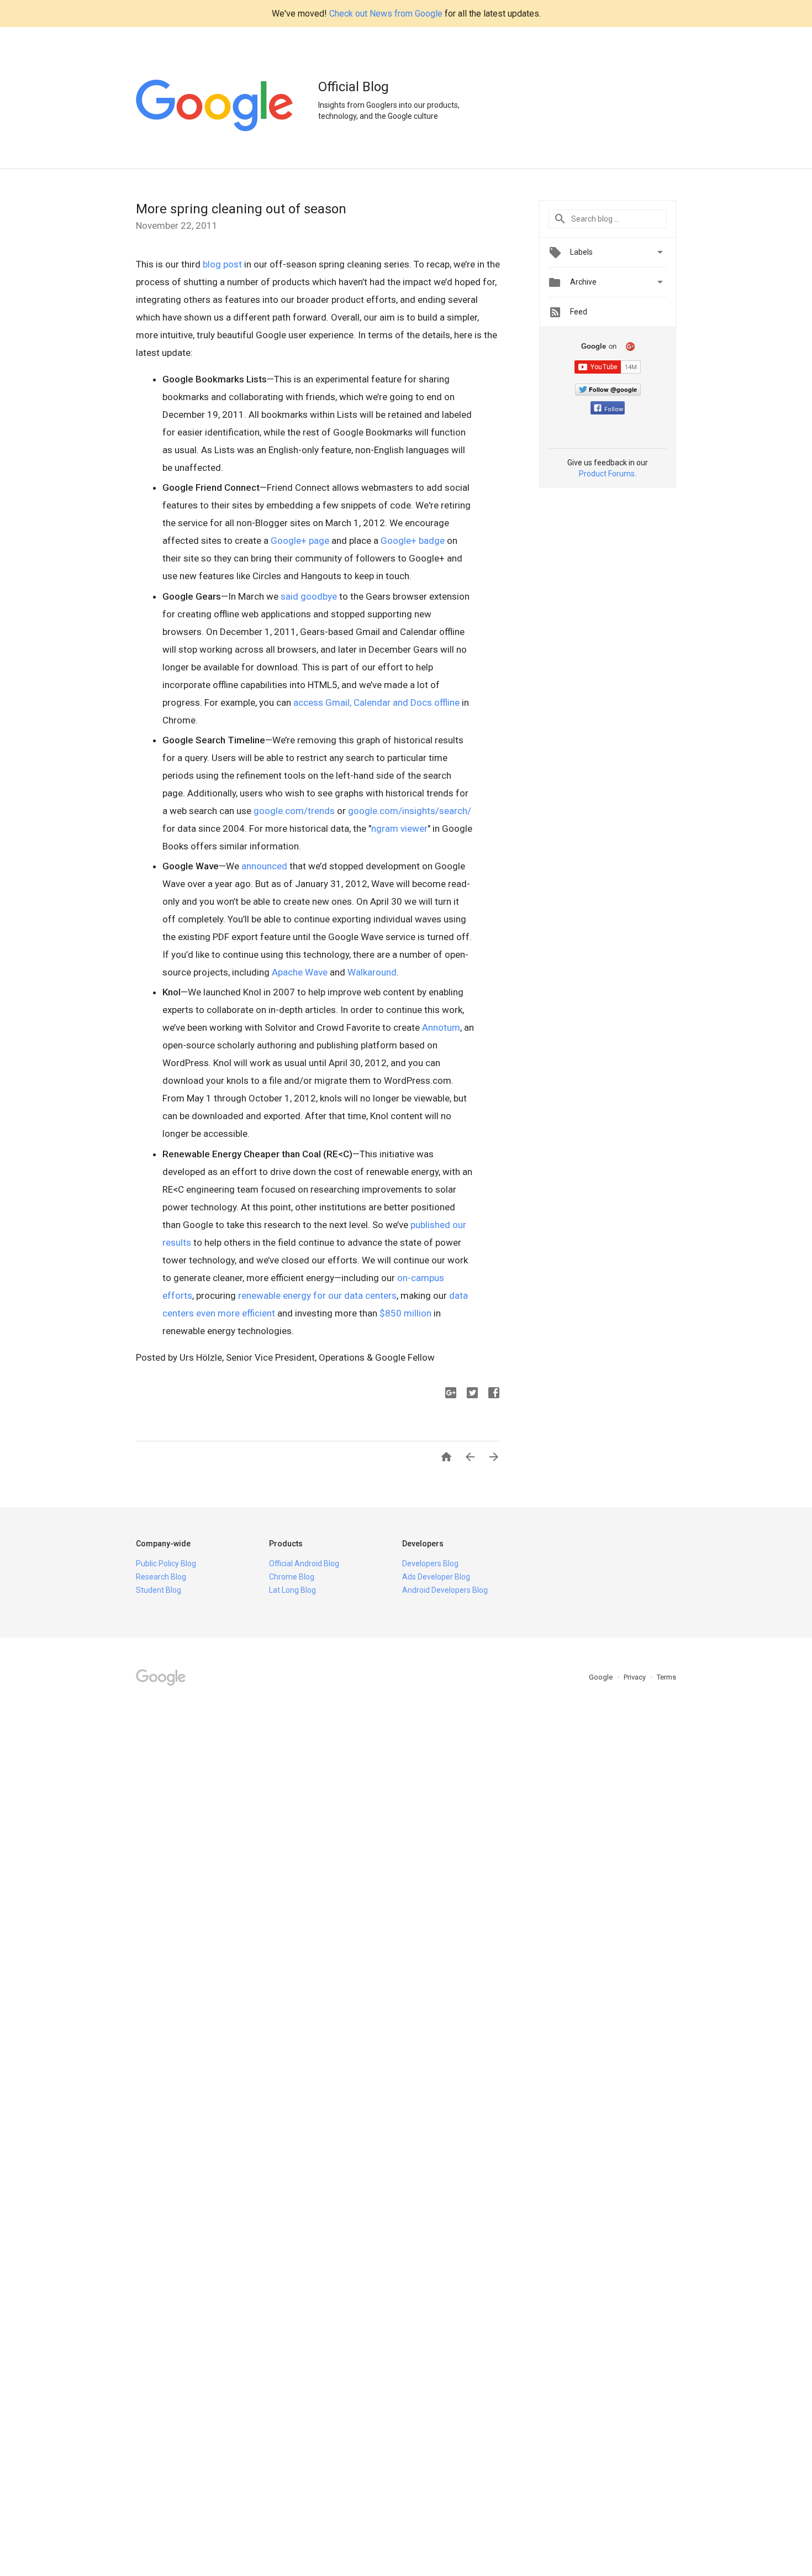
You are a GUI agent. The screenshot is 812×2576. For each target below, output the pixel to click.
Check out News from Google (386, 14)
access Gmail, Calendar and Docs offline (376, 702)
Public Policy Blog (166, 1564)
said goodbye (309, 596)
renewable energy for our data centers (317, 1295)
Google (602, 1677)
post (233, 264)
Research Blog (161, 1577)
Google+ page (300, 541)
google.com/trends (294, 811)
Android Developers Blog (445, 1590)
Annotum (441, 1027)
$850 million (405, 1313)
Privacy (636, 1677)
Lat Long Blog (292, 1590)
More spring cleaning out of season (241, 209)
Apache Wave (300, 972)
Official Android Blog (304, 1564)
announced (264, 866)
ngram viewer (399, 828)
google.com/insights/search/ (410, 811)
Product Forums (607, 474)
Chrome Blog (292, 1577)
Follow (614, 409)
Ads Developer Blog (436, 1577)
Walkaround (372, 972)
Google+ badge (413, 541)
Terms (666, 1677)
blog (212, 264)
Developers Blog (430, 1564)
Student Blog (159, 1590)
